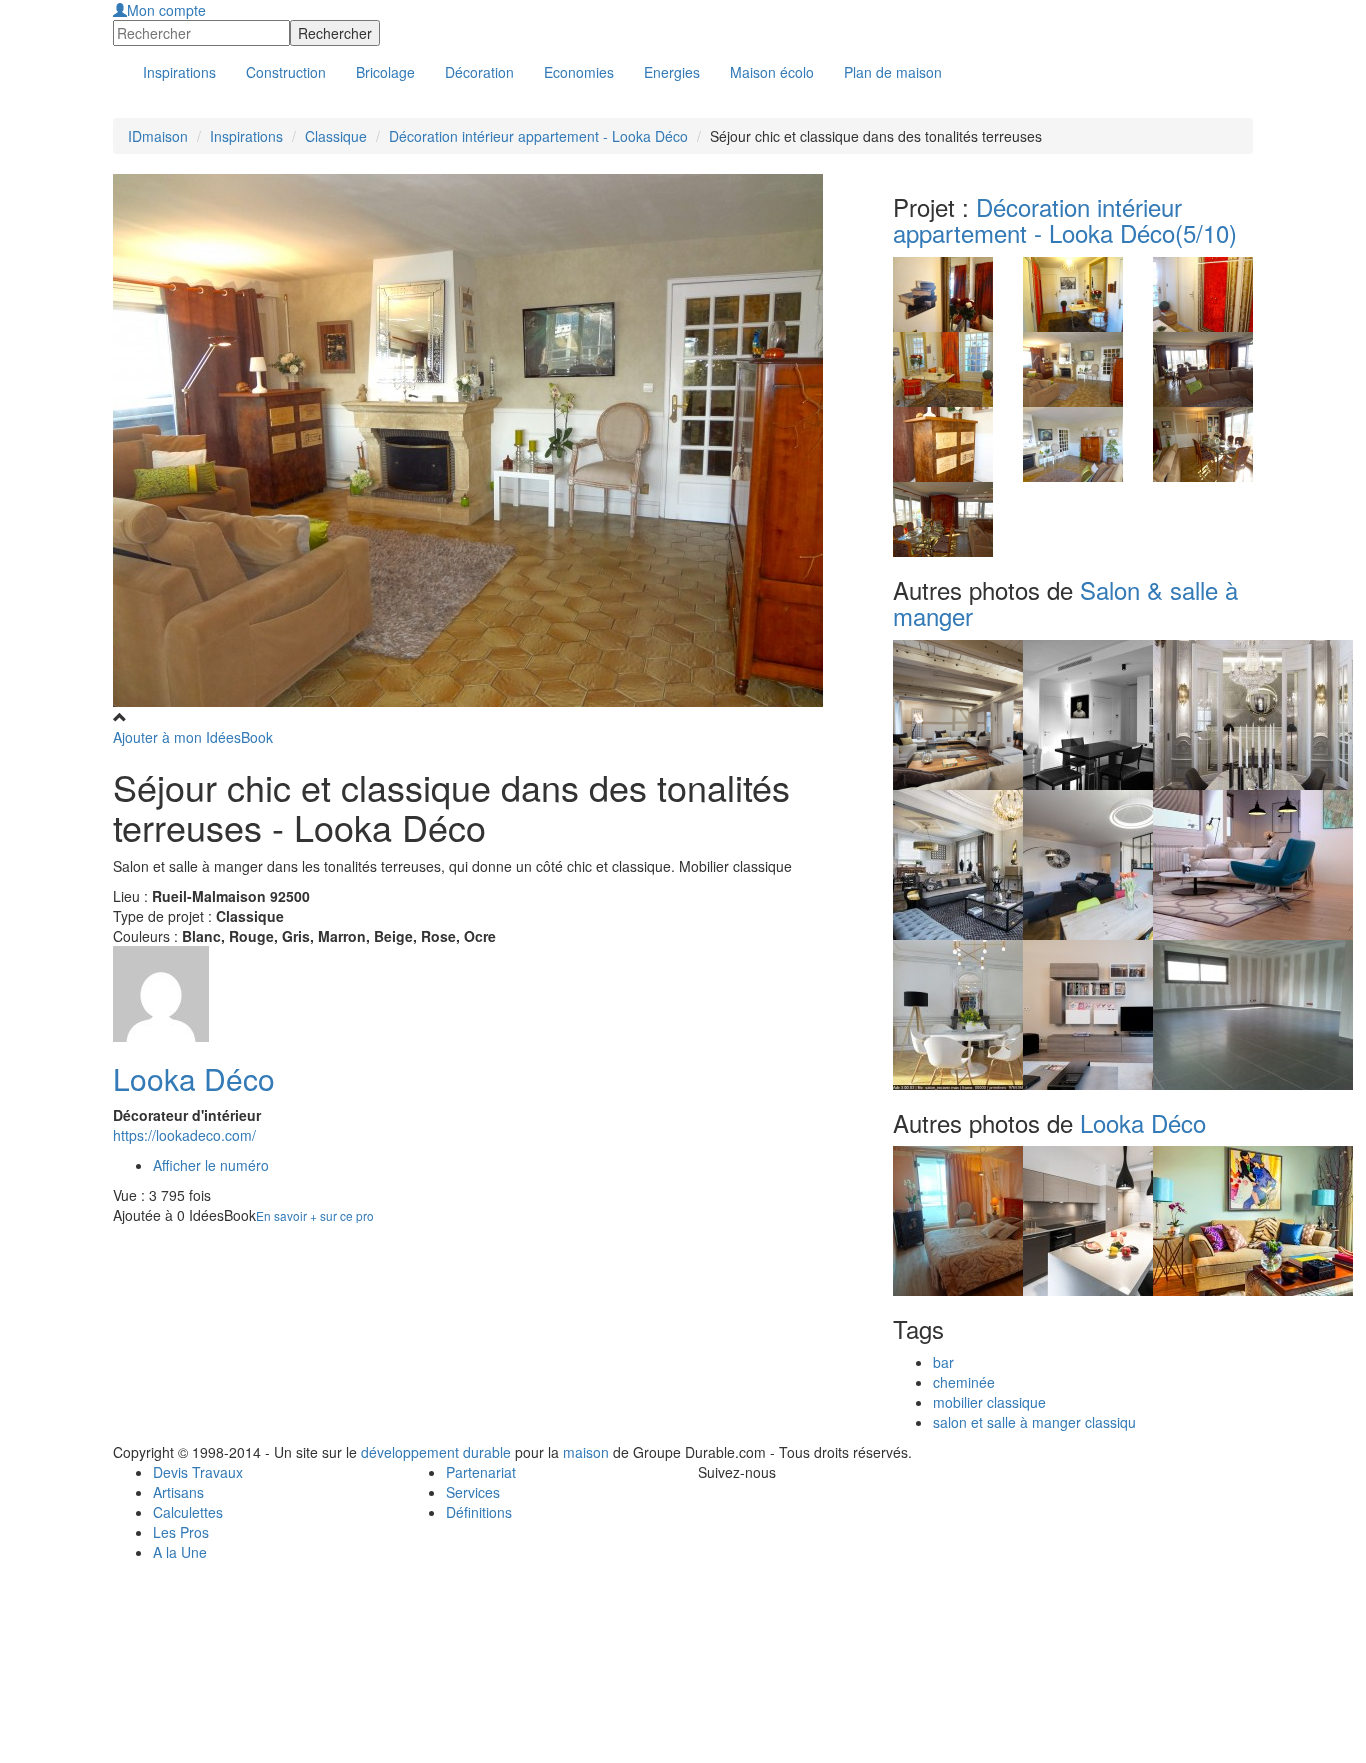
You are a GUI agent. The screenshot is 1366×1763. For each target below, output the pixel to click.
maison (586, 1452)
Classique (336, 136)
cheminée (964, 1382)
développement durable (436, 1452)
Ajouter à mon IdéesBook (193, 737)
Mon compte (166, 10)
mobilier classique (989, 1402)
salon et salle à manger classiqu (1034, 1422)
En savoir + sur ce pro (315, 1215)
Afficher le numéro (211, 1165)
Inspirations (246, 136)
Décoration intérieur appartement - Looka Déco (538, 136)
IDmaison (158, 136)
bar (943, 1362)
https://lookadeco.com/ (184, 1135)
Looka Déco (194, 1078)
